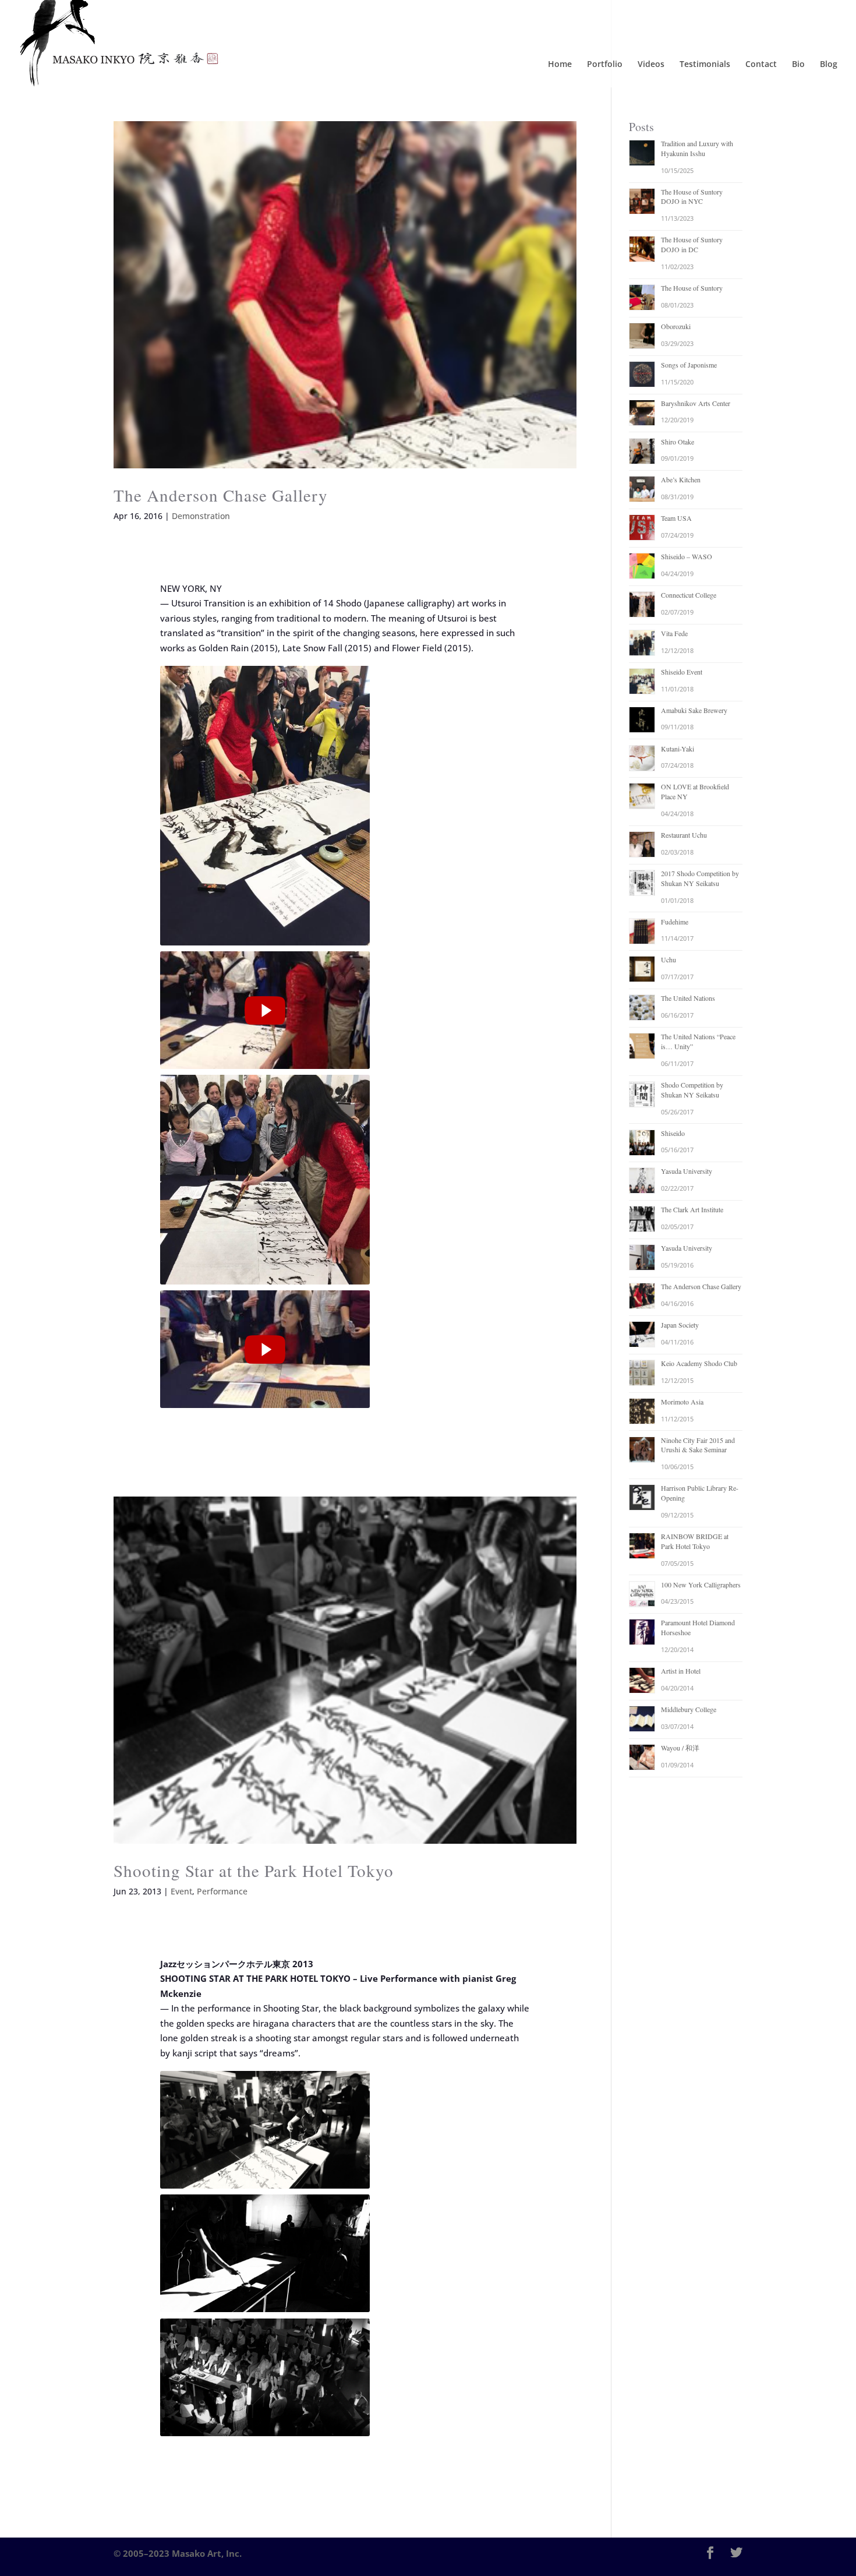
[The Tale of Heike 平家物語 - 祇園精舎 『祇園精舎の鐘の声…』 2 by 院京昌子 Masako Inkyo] (265, 1010)
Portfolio (605, 65)
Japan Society (680, 1325)
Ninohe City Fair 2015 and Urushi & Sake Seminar (698, 1445)
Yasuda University (687, 1171)
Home (560, 65)
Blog (829, 65)
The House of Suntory (692, 288)
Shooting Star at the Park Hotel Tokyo (254, 1870)
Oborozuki (676, 326)
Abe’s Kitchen (681, 479)
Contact (761, 65)
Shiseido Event (682, 672)
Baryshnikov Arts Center (696, 403)
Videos (651, 65)
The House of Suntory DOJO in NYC (692, 197)
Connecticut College (689, 595)
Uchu (668, 959)
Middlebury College (689, 1709)
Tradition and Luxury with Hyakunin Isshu (697, 148)
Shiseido (673, 1133)
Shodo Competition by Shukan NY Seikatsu (692, 1090)
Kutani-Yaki (678, 749)
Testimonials (705, 65)
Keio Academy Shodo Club (699, 1363)
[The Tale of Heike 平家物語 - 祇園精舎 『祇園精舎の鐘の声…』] (265, 806)
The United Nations (688, 998)
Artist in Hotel (681, 1671)
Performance (222, 1891)
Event (181, 1891)
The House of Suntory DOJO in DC (692, 244)
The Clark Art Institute (692, 1209)
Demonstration (201, 516)
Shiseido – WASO (687, 556)
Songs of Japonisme (689, 365)
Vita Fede (674, 633)
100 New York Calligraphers (701, 1585)
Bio (798, 65)
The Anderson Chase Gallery (221, 495)
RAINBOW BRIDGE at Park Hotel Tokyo (695, 1541)
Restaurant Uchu (684, 835)
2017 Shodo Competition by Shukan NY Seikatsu (700, 878)
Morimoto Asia (682, 1402)
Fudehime (675, 922)
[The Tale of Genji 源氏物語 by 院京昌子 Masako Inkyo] (265, 1349)
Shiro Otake (678, 442)
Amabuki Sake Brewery (694, 710)
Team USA (676, 518)
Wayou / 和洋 (680, 1748)
